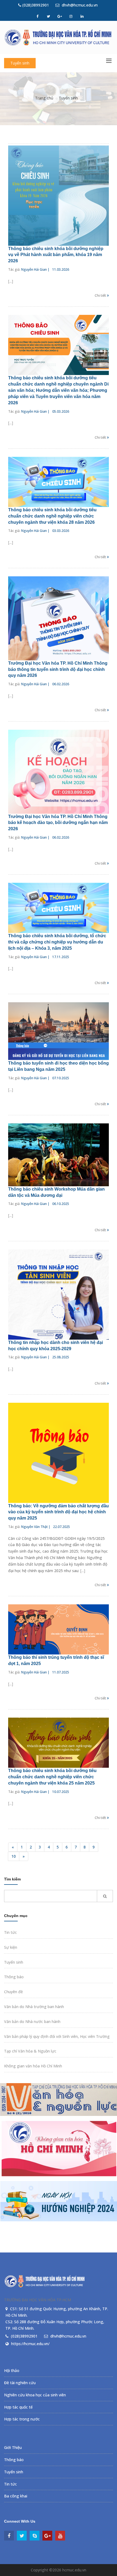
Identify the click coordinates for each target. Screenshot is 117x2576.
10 (14, 1856)
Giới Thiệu (13, 2447)
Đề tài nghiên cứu (20, 2383)
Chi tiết (101, 295)
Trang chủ (44, 98)
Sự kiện (11, 1947)
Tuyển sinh (20, 63)
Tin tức (10, 1932)
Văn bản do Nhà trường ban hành (34, 2007)
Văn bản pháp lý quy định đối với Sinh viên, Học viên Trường (57, 2036)
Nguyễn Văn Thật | (36, 1527)
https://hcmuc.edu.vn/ (30, 2344)
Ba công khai (16, 2496)
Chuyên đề (13, 1992)
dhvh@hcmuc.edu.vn (79, 5)
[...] (11, 281)
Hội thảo (12, 2370)
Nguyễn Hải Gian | (35, 269)
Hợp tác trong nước (22, 2419)
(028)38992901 (35, 5)
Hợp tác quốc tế (18, 2407)
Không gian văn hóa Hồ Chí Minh (33, 2066)
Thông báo (14, 1977)
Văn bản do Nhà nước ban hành (32, 2021)
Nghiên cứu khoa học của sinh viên (35, 2395)
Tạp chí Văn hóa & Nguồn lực (30, 2051)
